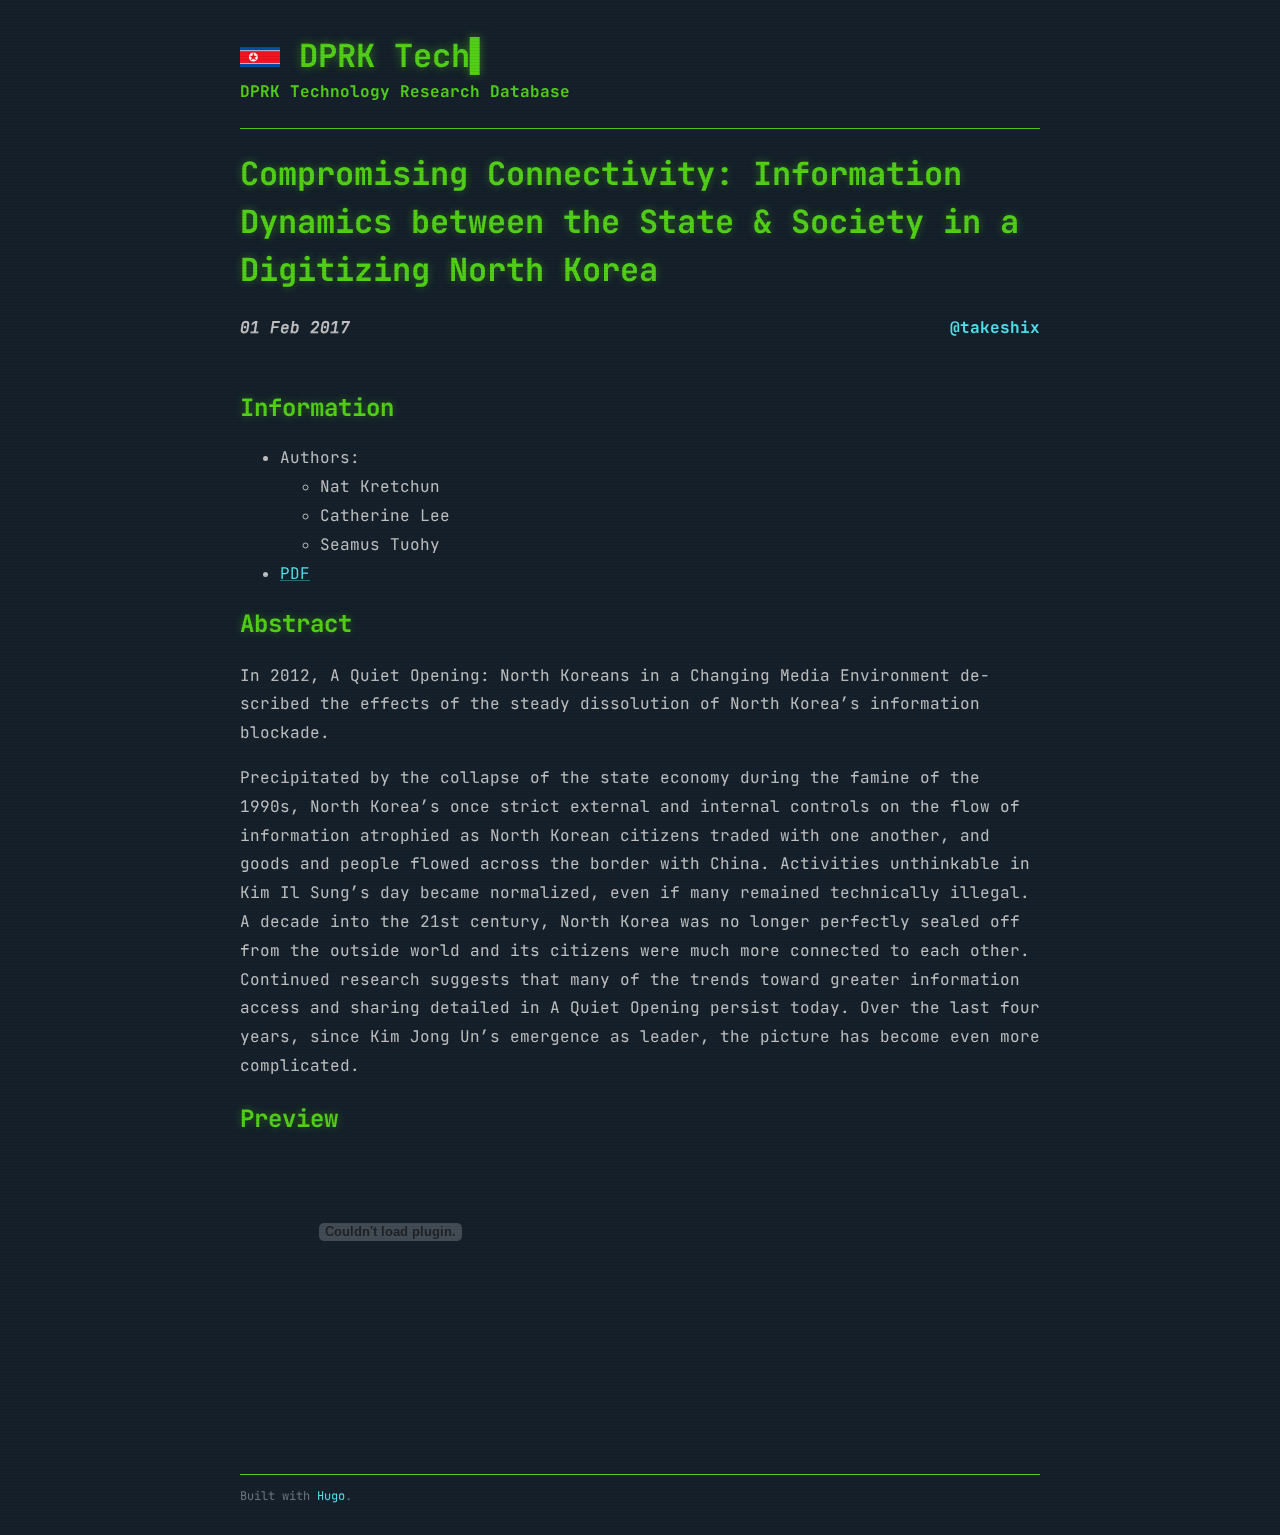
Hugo (331, 1496)
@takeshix (995, 327)
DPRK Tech (384, 55)
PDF (295, 573)
